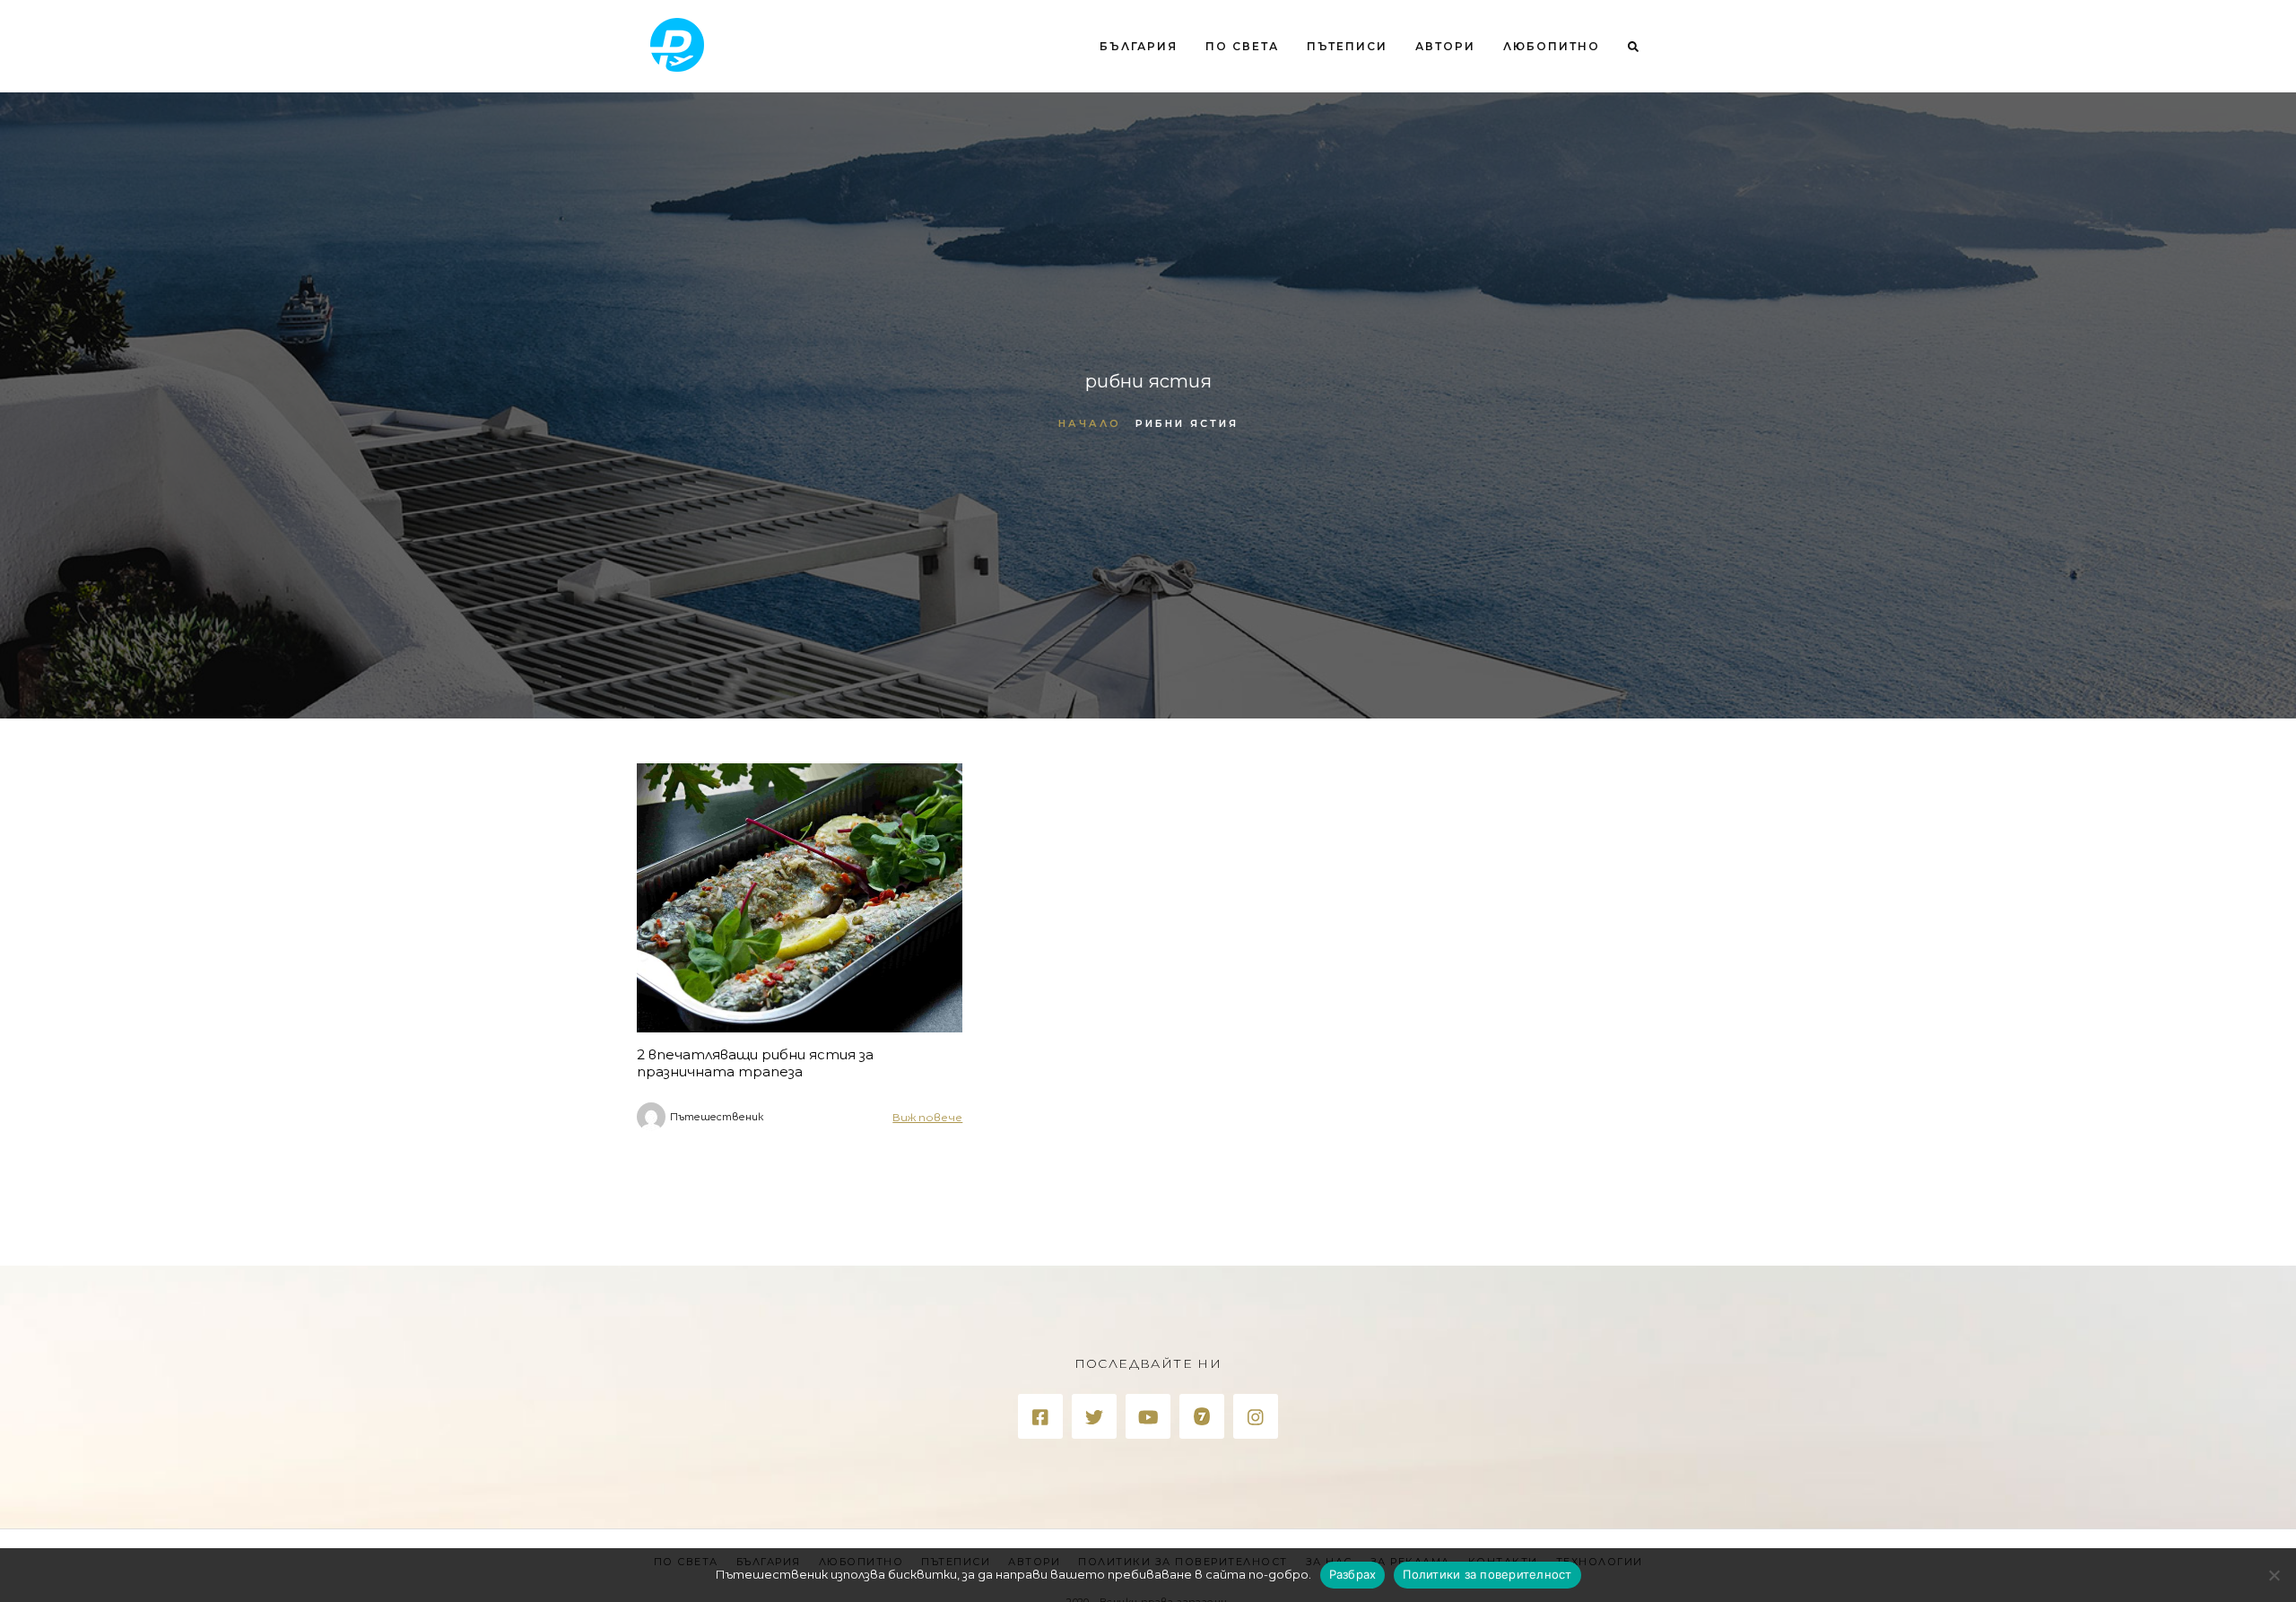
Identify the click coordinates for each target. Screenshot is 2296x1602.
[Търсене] (1626, 120)
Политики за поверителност (1487, 1574)
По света (1242, 46)
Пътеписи (1347, 46)
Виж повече (927, 1117)
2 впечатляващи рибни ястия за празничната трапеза (755, 1063)
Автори (1445, 46)
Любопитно (1552, 46)
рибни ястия (1187, 423)
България (1139, 46)
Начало (1090, 423)
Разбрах (1353, 1574)
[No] (2274, 1575)
